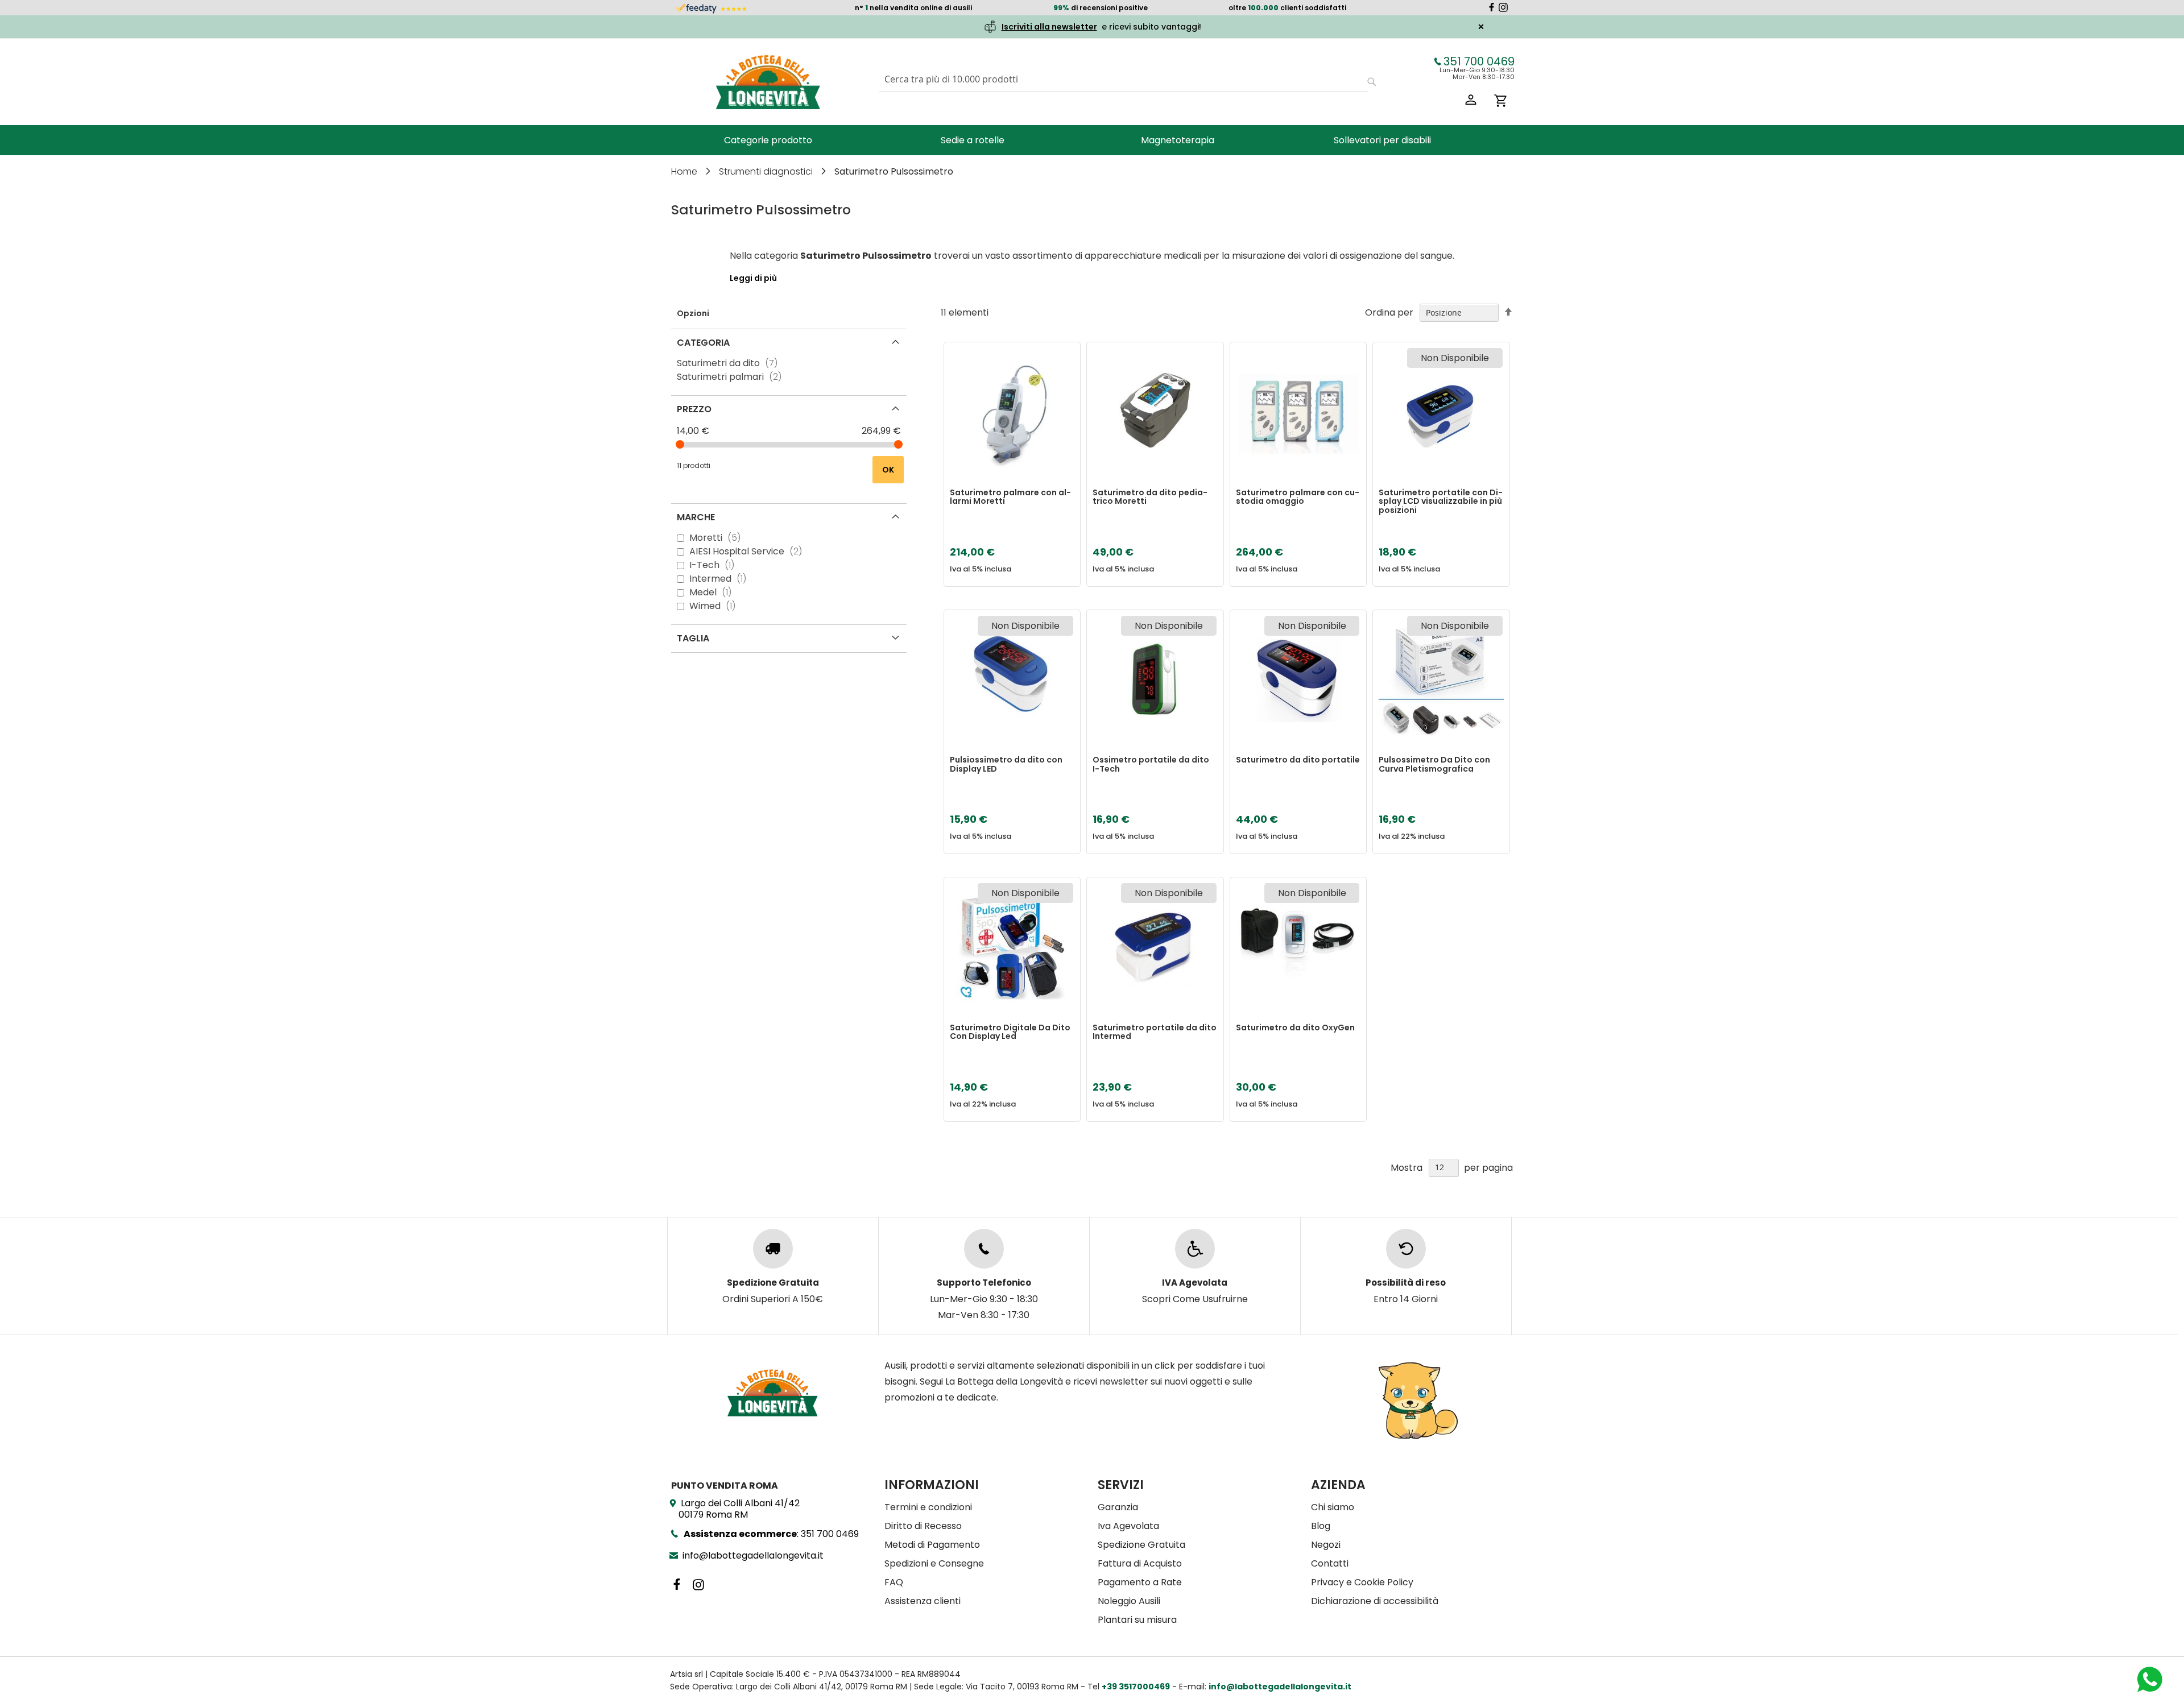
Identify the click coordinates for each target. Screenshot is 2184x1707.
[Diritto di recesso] (1406, 1249)
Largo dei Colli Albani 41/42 (739, 1509)
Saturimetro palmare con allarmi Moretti (1010, 498)
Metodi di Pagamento (932, 1545)
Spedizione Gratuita (1141, 1545)
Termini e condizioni (928, 1507)
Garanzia (1118, 1507)
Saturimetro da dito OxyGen (1295, 1028)
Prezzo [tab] (694, 409)
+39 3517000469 (1136, 1687)
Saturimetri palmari (733, 377)
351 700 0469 (1479, 61)
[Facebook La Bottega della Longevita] (1492, 9)
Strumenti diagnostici (767, 171)
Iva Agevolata (1128, 1526)
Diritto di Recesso (923, 1526)
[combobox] (1123, 79)
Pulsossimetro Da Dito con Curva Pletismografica (1434, 765)
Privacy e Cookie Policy (1362, 1582)
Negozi (1326, 1545)
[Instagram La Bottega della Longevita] (1503, 9)
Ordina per (1389, 312)
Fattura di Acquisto (1140, 1563)
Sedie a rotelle (973, 140)
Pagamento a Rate (1140, 1582)
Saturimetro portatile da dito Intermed (1155, 1033)
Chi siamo (1333, 1507)
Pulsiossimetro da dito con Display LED (1006, 765)
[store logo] (768, 82)
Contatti (1330, 1563)
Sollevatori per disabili (1382, 140)
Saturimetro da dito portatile (1298, 761)
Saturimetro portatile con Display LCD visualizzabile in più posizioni (1441, 502)
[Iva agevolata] (1195, 1249)
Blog (1321, 1526)
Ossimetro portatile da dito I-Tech (1151, 765)
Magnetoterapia (1178, 140)
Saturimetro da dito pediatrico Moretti (1150, 498)
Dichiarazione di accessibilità (1375, 1601)
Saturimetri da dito (731, 363)
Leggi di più (753, 278)
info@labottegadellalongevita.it (753, 1555)
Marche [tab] (696, 517)
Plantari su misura (1137, 1620)
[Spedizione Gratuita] (773, 1249)
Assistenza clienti (923, 1601)
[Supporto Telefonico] (984, 1249)
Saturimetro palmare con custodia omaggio (1298, 498)
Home (685, 171)
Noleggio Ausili (1129, 1601)
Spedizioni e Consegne (934, 1563)
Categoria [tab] (703, 343)
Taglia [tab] (693, 638)
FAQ (894, 1582)
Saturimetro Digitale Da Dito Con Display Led (1010, 1033)
